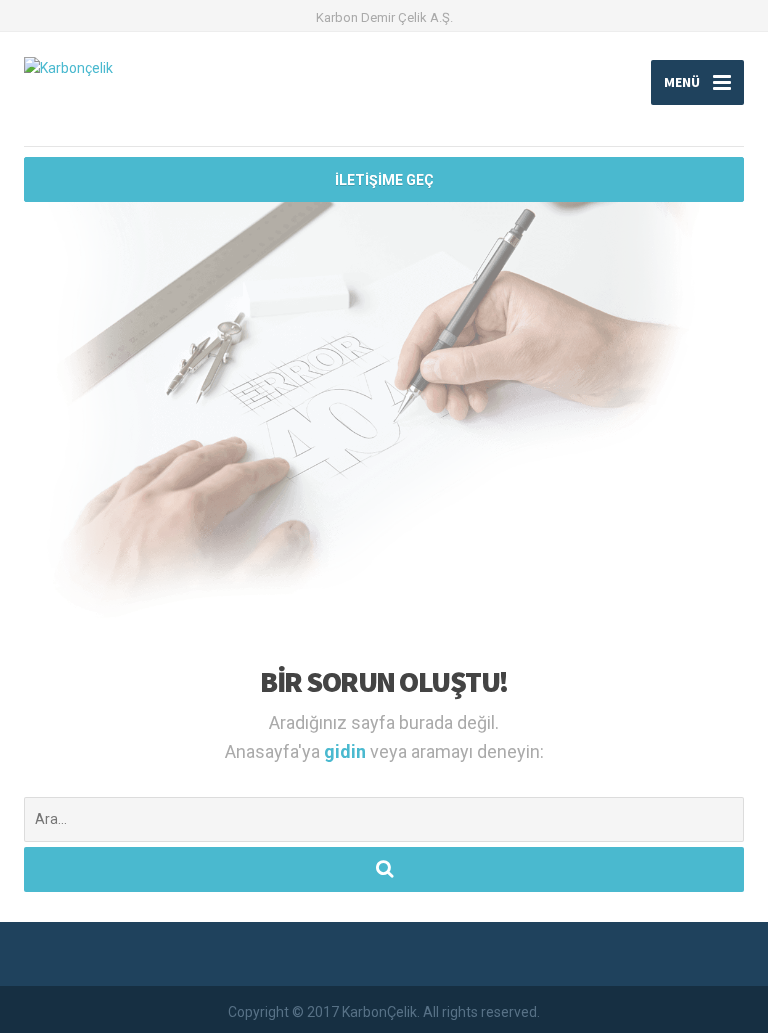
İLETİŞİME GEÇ (384, 180)
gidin (347, 751)
